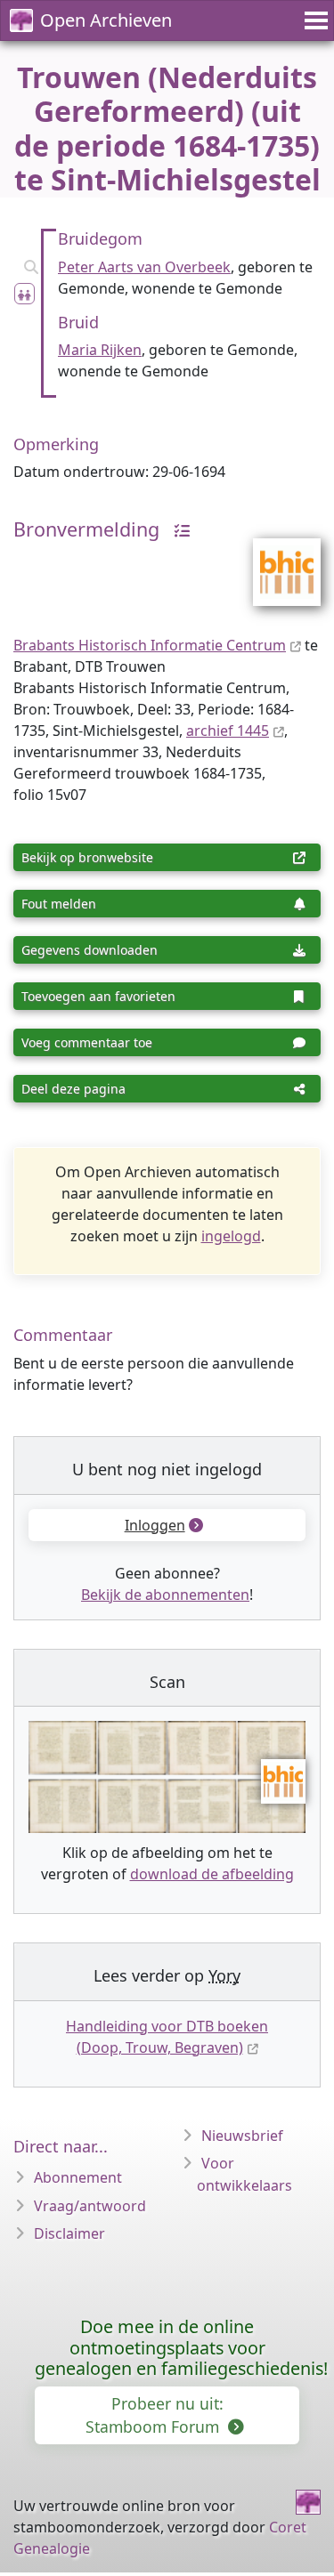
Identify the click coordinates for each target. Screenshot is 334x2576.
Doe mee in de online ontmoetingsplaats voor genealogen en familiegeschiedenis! (181, 2348)
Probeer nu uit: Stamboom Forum (155, 2415)
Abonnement (78, 2177)
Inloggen (155, 1525)
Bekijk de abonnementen (165, 1595)
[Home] (308, 2502)
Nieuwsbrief (242, 2136)
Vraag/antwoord (90, 2206)
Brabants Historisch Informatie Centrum (150, 645)
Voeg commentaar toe (87, 1042)
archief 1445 (228, 731)
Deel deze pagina (73, 1089)
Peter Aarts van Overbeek (144, 267)
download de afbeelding (212, 1874)
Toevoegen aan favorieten (98, 996)
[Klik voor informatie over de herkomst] (177, 529)
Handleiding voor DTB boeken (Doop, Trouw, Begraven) (167, 2037)
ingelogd (231, 1236)
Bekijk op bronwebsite (87, 857)
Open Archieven (106, 20)
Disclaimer (69, 2233)
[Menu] (314, 20)
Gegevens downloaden (90, 950)
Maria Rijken (100, 350)
